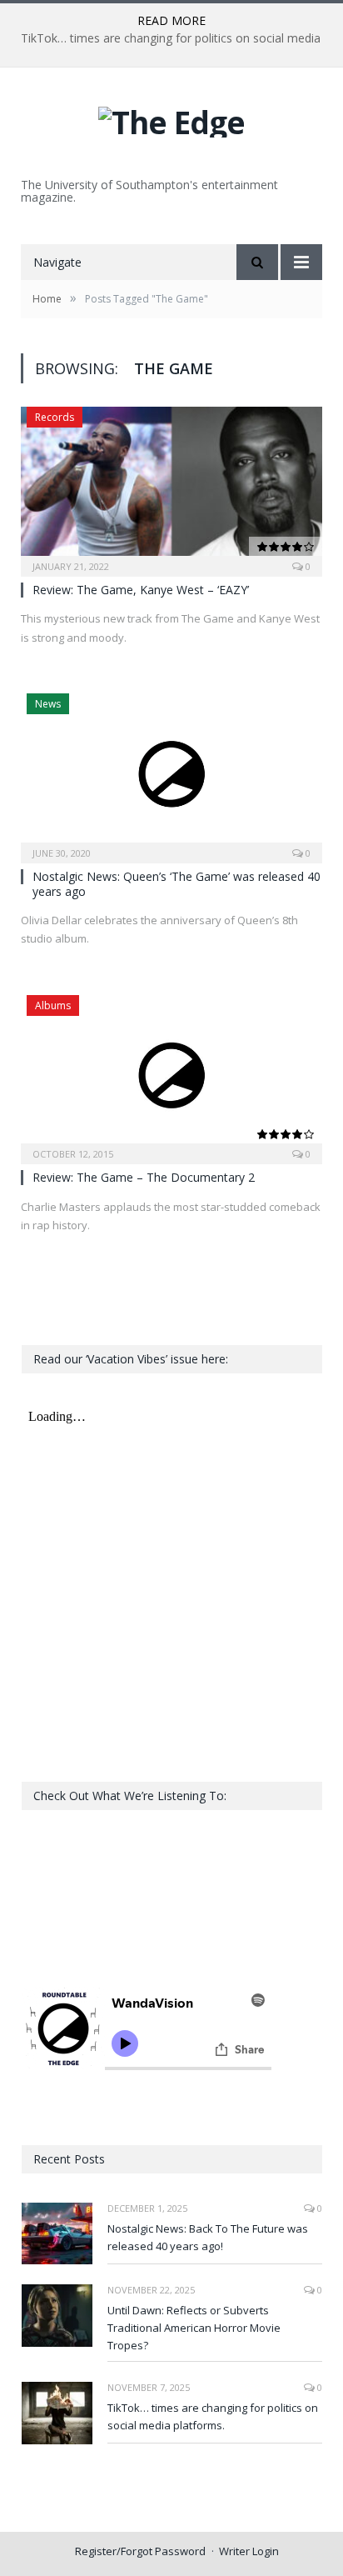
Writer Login (249, 2551)
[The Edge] (171, 118)
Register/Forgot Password (140, 2551)
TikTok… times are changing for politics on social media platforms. (213, 2416)
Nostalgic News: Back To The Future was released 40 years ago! (208, 2237)
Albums (53, 1005)
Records (55, 417)
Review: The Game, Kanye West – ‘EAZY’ (141, 590)
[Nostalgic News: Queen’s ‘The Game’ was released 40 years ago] (171, 773)
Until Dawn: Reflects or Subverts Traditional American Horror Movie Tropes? (194, 2328)
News (48, 704)
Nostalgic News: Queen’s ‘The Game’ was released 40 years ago (176, 884)
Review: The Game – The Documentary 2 (144, 1177)
